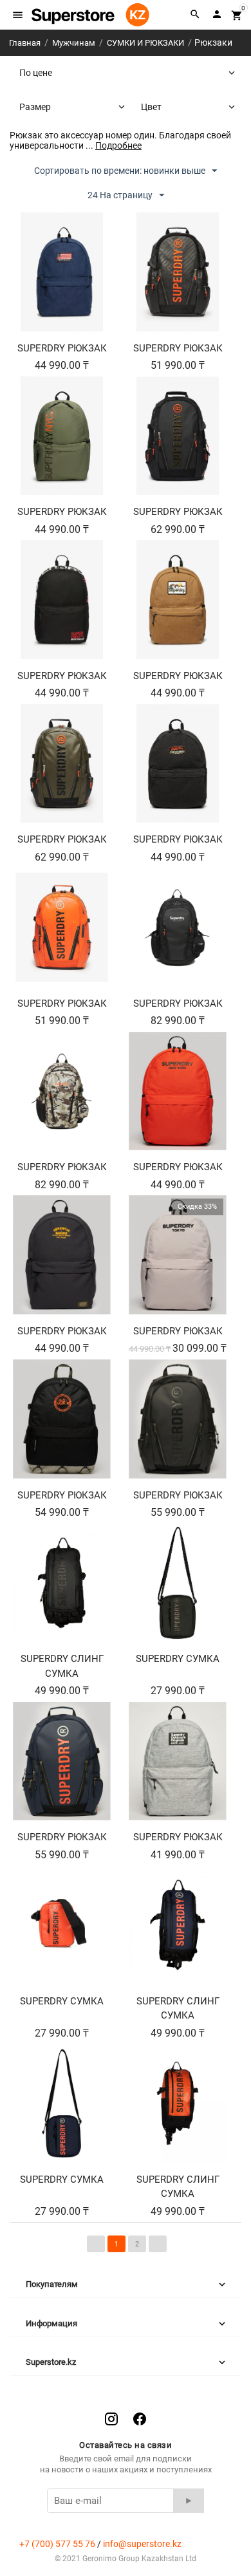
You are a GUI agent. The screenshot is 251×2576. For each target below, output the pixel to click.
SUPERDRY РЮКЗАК (62, 348)
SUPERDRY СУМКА (178, 1659)
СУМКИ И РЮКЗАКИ (145, 43)
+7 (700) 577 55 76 (57, 2544)
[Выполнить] (189, 2501)
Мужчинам (74, 43)
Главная (25, 43)
